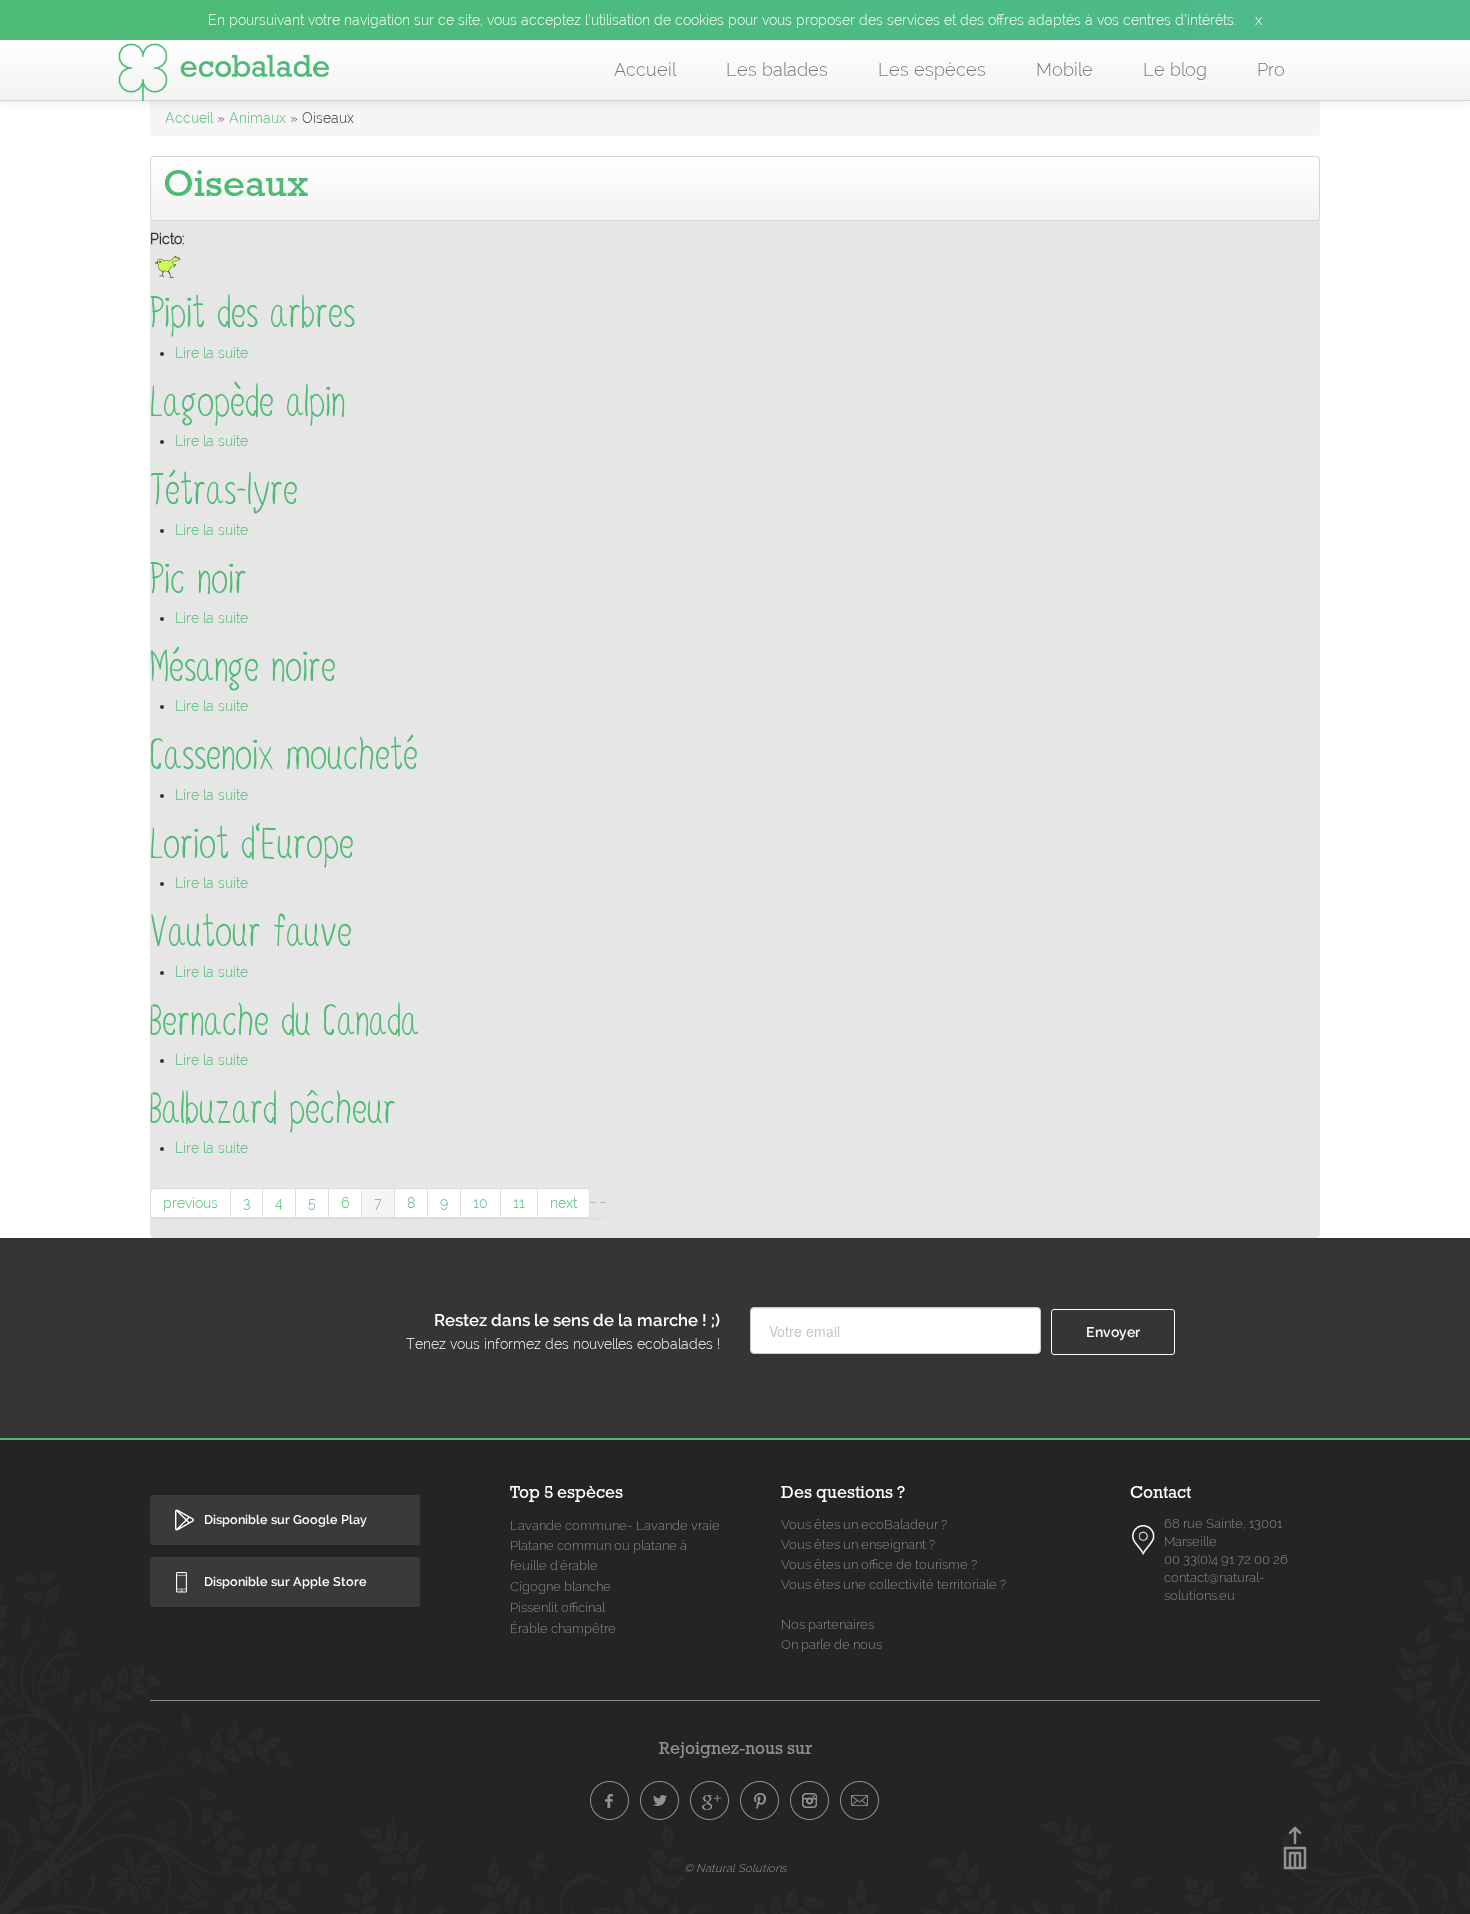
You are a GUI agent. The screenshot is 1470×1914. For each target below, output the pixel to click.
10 (480, 1203)
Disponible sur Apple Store (285, 1581)
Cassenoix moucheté (284, 755)
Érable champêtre (563, 1628)
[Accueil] (224, 76)
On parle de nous (831, 1644)
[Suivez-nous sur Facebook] (610, 1801)
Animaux (257, 118)
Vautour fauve (251, 932)
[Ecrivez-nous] (860, 1801)
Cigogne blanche (560, 1586)
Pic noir (198, 579)
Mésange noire (243, 667)
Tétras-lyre (224, 490)
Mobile (1064, 69)
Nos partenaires (827, 1624)
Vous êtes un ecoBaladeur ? (864, 1524)
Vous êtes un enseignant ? (858, 1544)
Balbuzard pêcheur (273, 1109)
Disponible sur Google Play (285, 1519)
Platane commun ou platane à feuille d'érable (598, 1555)
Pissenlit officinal (557, 1607)
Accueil (645, 69)
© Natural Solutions (735, 1868)
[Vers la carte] (1144, 1540)
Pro (1271, 69)
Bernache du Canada (284, 1021)
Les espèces (932, 69)
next (563, 1203)
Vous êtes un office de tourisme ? (879, 1564)
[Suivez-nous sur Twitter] (660, 1801)
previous (190, 1203)
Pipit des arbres (252, 313)
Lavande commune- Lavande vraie (615, 1525)
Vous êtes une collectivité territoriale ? (893, 1584)
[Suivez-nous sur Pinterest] (760, 1801)
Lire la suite (211, 353)
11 (519, 1203)
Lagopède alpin (247, 402)
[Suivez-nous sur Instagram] (810, 1801)
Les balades (777, 69)
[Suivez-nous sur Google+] (710, 1801)
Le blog (1175, 69)
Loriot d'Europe (252, 844)
